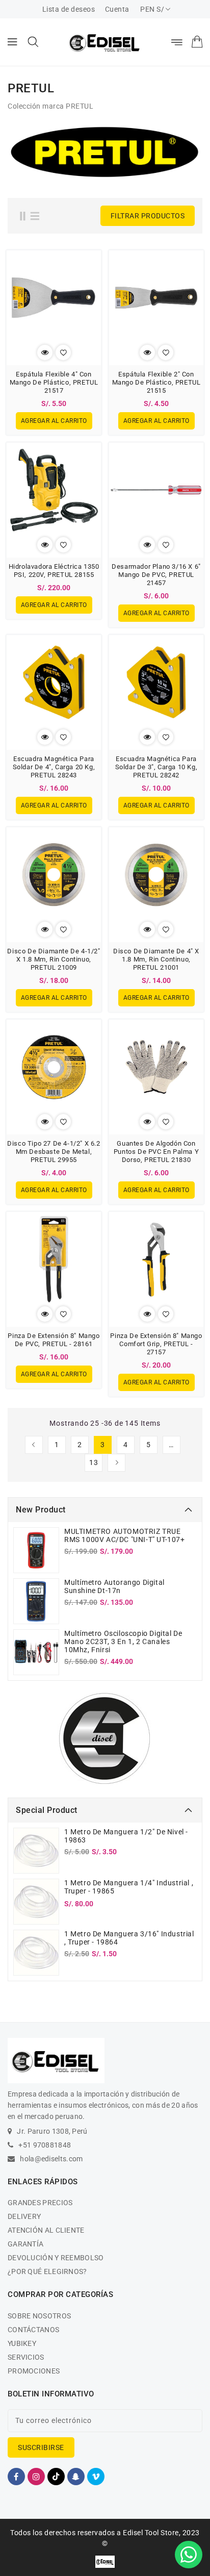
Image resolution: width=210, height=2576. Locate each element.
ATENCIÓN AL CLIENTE (46, 2230)
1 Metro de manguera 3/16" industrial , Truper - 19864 (129, 1938)
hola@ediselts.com (51, 2159)
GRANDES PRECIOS (40, 2203)
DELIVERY (24, 2216)
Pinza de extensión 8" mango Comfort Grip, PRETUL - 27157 (156, 1344)
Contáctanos (33, 2330)
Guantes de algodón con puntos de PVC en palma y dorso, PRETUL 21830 (156, 1152)
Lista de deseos (69, 9)
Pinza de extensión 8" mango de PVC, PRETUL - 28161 (54, 1340)
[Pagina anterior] (34, 1445)
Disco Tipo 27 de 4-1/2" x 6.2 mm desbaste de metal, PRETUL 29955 (54, 1152)
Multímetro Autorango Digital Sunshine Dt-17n (114, 1586)
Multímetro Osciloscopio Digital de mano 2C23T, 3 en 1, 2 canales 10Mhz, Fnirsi (123, 1641)
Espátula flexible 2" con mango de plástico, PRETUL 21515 (156, 382)
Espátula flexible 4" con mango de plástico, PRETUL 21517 (54, 382)
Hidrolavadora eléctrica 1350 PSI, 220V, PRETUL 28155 (54, 571)
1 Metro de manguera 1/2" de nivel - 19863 (126, 1836)
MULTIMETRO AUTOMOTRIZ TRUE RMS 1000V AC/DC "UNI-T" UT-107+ (125, 1535)
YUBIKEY (22, 2343)
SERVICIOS (26, 2357)
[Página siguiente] (116, 1463)
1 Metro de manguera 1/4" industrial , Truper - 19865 (129, 1887)
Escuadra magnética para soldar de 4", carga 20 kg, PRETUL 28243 (54, 767)
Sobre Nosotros (39, 2316)
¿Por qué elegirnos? (47, 2271)
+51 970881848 (45, 2145)
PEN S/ (152, 9)
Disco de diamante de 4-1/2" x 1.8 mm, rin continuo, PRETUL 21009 (54, 959)
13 (94, 1462)
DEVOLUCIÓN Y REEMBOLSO (56, 2258)
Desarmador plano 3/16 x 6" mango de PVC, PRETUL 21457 (156, 575)
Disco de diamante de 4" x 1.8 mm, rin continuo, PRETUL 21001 (156, 959)
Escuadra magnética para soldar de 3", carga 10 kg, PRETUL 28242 (156, 767)
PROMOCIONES (34, 2371)
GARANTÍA (25, 2244)
